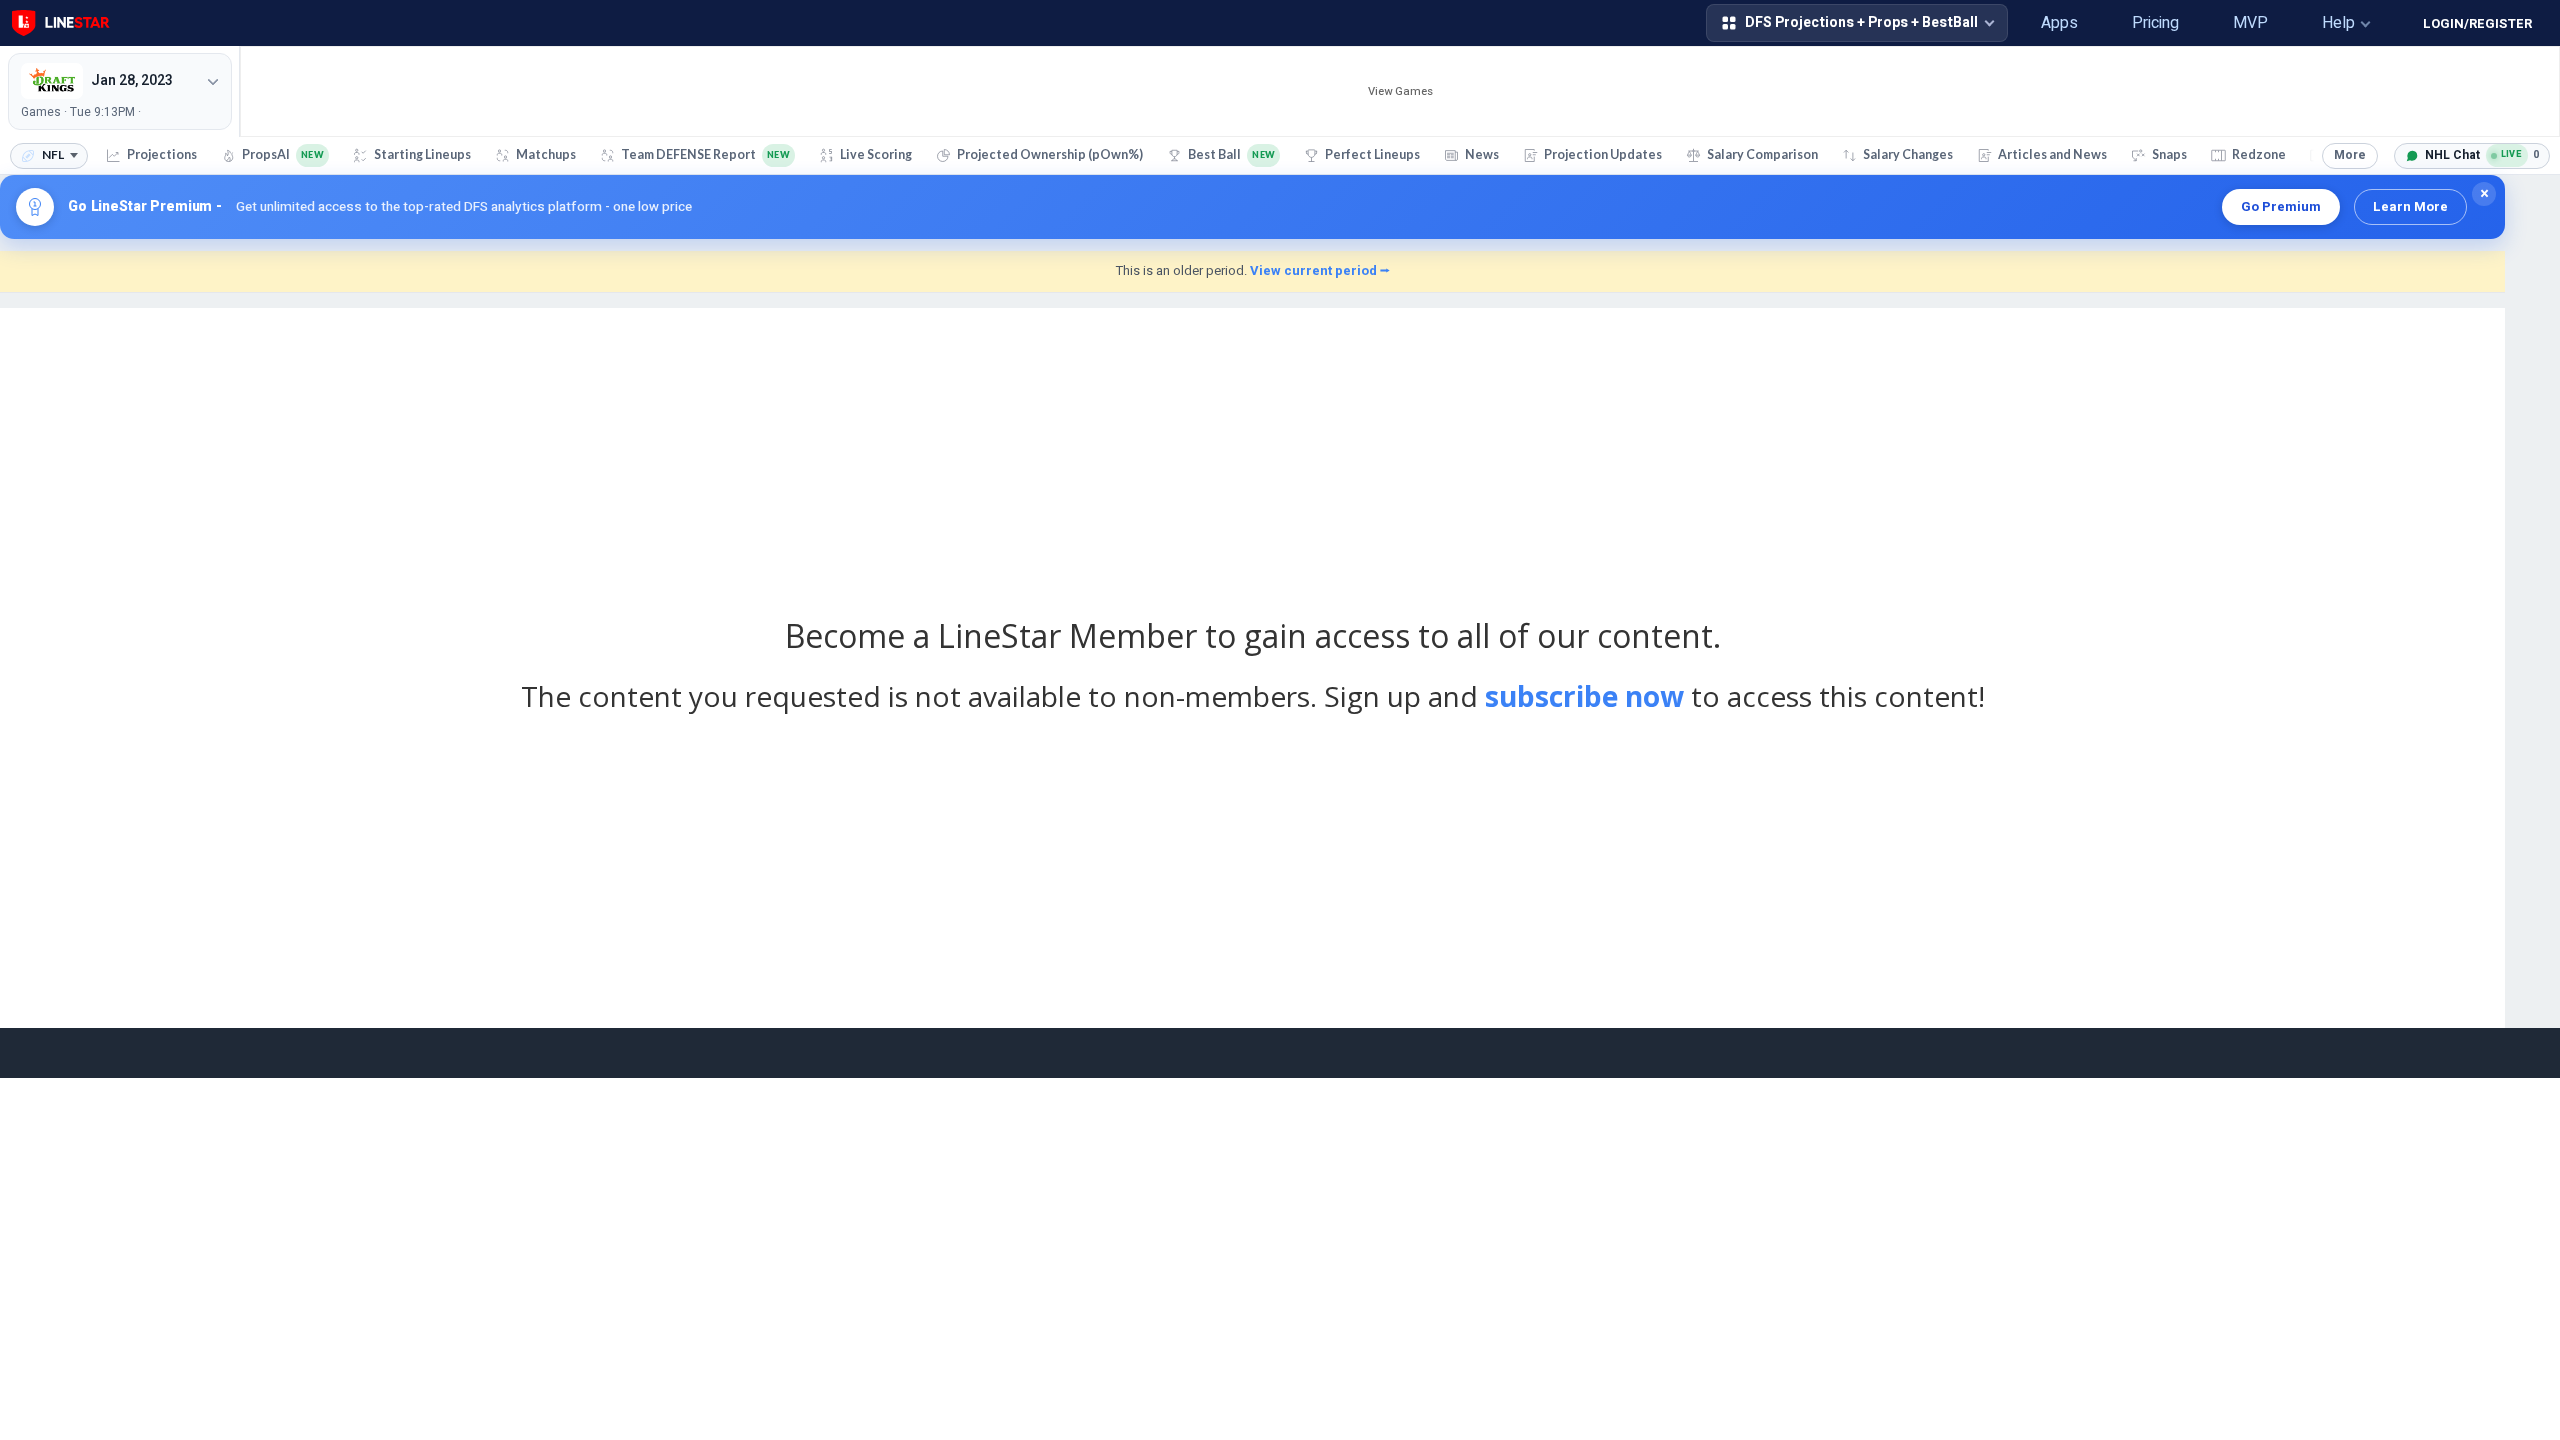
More (2350, 155)
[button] (1987, 23)
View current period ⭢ (1320, 270)
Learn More (2410, 206)
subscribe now (1584, 696)
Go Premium (2281, 206)
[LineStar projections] (61, 23)
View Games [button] (1400, 91)
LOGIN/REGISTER (2477, 23)
